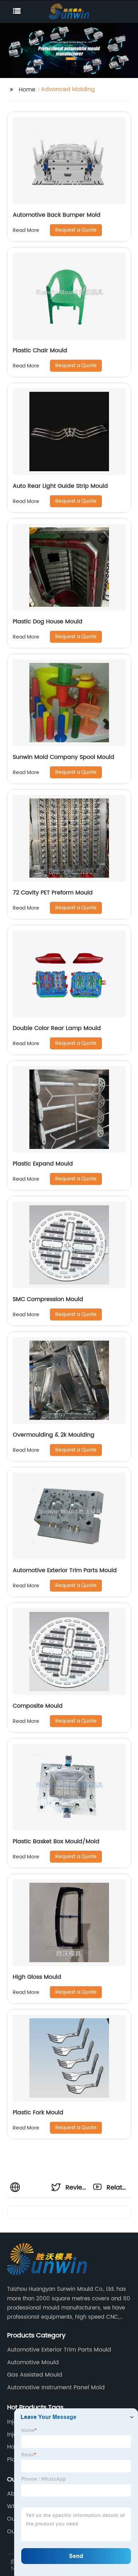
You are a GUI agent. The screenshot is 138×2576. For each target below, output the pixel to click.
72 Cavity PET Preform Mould (53, 893)
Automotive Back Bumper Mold (57, 215)
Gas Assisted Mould (35, 2375)
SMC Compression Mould (48, 1299)
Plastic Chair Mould (40, 351)
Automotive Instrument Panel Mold (56, 2388)
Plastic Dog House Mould (48, 622)
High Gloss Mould (37, 1977)
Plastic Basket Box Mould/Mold (56, 1841)
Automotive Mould (33, 2362)
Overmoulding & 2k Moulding (54, 1435)
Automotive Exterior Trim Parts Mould (65, 1570)
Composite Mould (38, 1706)
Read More (26, 230)
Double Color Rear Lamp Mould (57, 1028)
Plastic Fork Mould (38, 2113)
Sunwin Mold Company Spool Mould (64, 757)
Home (27, 90)
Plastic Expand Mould (43, 1164)
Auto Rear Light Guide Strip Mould (60, 486)
